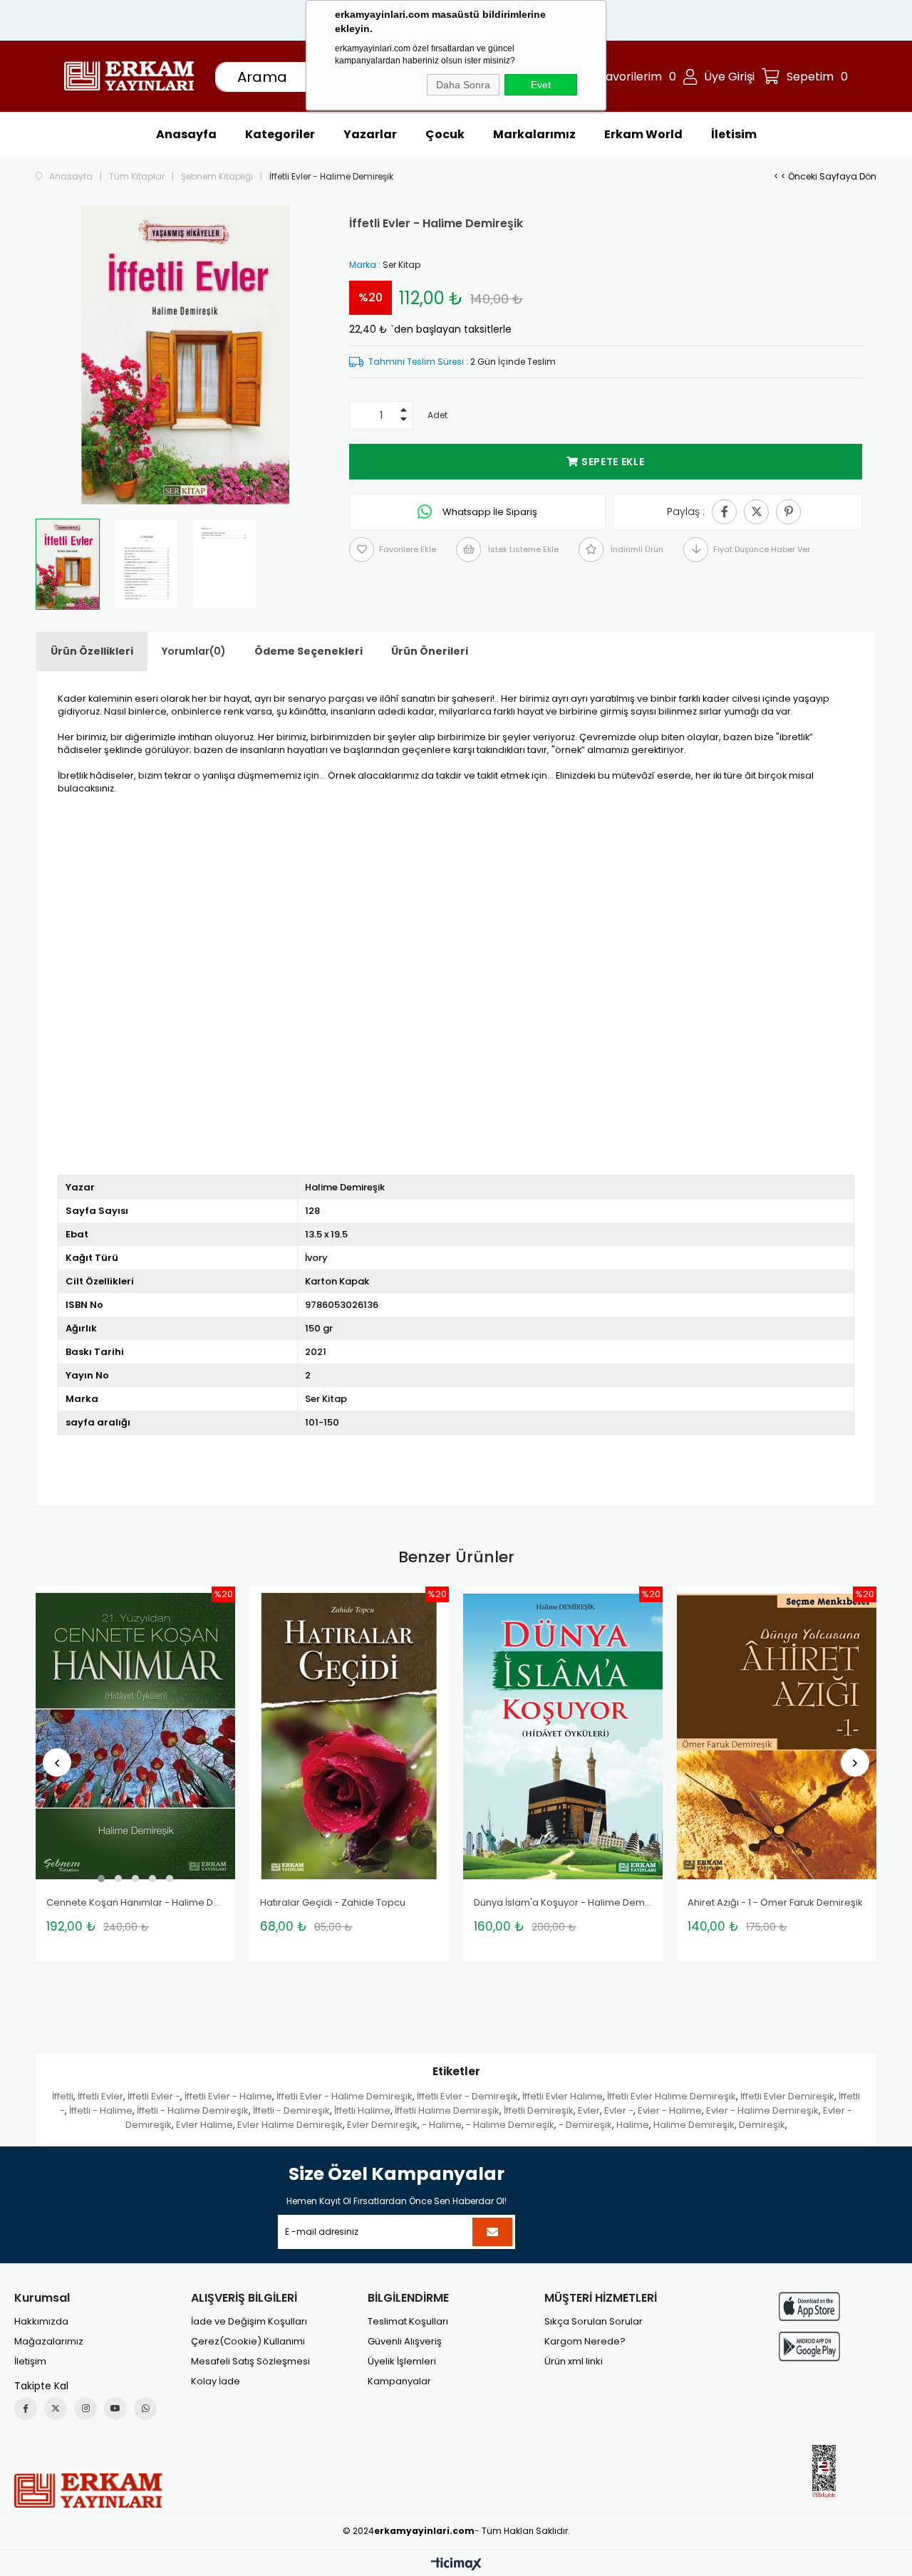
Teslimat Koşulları (408, 2322)
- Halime (442, 2125)
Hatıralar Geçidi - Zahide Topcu (333, 1903)
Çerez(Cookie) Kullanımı (248, 2342)
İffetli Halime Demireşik (447, 2110)
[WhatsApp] (145, 2409)
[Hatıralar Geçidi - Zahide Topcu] (349, 1736)
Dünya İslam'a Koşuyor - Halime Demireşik (563, 1903)
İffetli (63, 2096)
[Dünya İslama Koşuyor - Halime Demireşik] (563, 1736)
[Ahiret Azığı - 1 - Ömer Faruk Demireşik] (777, 1736)
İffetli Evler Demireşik (787, 2096)
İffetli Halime (362, 2110)
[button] (101, 1879)
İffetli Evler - (154, 2096)
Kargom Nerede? (585, 2342)
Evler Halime (204, 2125)
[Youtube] (115, 2409)
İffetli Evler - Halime (228, 2096)
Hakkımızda (41, 2322)
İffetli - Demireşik (291, 2110)
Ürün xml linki (574, 2362)
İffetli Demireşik (539, 2110)
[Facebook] (26, 2409)
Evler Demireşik (382, 2125)
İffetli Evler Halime (563, 2096)
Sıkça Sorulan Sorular (594, 2322)
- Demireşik (585, 2125)
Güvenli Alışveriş (405, 2342)
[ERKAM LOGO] (88, 2491)
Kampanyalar (399, 2382)
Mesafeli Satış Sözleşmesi (250, 2362)
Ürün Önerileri (430, 651)
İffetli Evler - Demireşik (467, 2096)
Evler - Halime (670, 2110)
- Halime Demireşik (510, 2125)
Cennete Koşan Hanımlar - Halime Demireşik (135, 1903)
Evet (541, 85)
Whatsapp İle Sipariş (489, 512)
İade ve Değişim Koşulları (249, 2322)
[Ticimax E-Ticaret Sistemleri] (456, 2565)
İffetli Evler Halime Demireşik (672, 2096)
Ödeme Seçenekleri (309, 651)
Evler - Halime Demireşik (762, 2110)
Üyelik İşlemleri (402, 2362)
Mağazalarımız (49, 2342)
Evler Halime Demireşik (290, 2125)
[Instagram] (85, 2409)
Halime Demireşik (694, 2125)
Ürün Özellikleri (92, 651)
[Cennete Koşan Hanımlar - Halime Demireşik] (135, 1736)
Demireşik (762, 2125)
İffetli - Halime (101, 2110)
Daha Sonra (463, 85)
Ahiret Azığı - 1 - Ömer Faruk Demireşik (775, 1903)
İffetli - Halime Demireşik (193, 2110)
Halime (633, 2125)
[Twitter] (56, 2409)
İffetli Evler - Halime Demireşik (344, 2096)
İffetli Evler (100, 2096)
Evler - (619, 2110)
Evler (589, 2110)
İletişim (30, 2362)
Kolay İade (216, 2382)
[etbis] (824, 2472)
